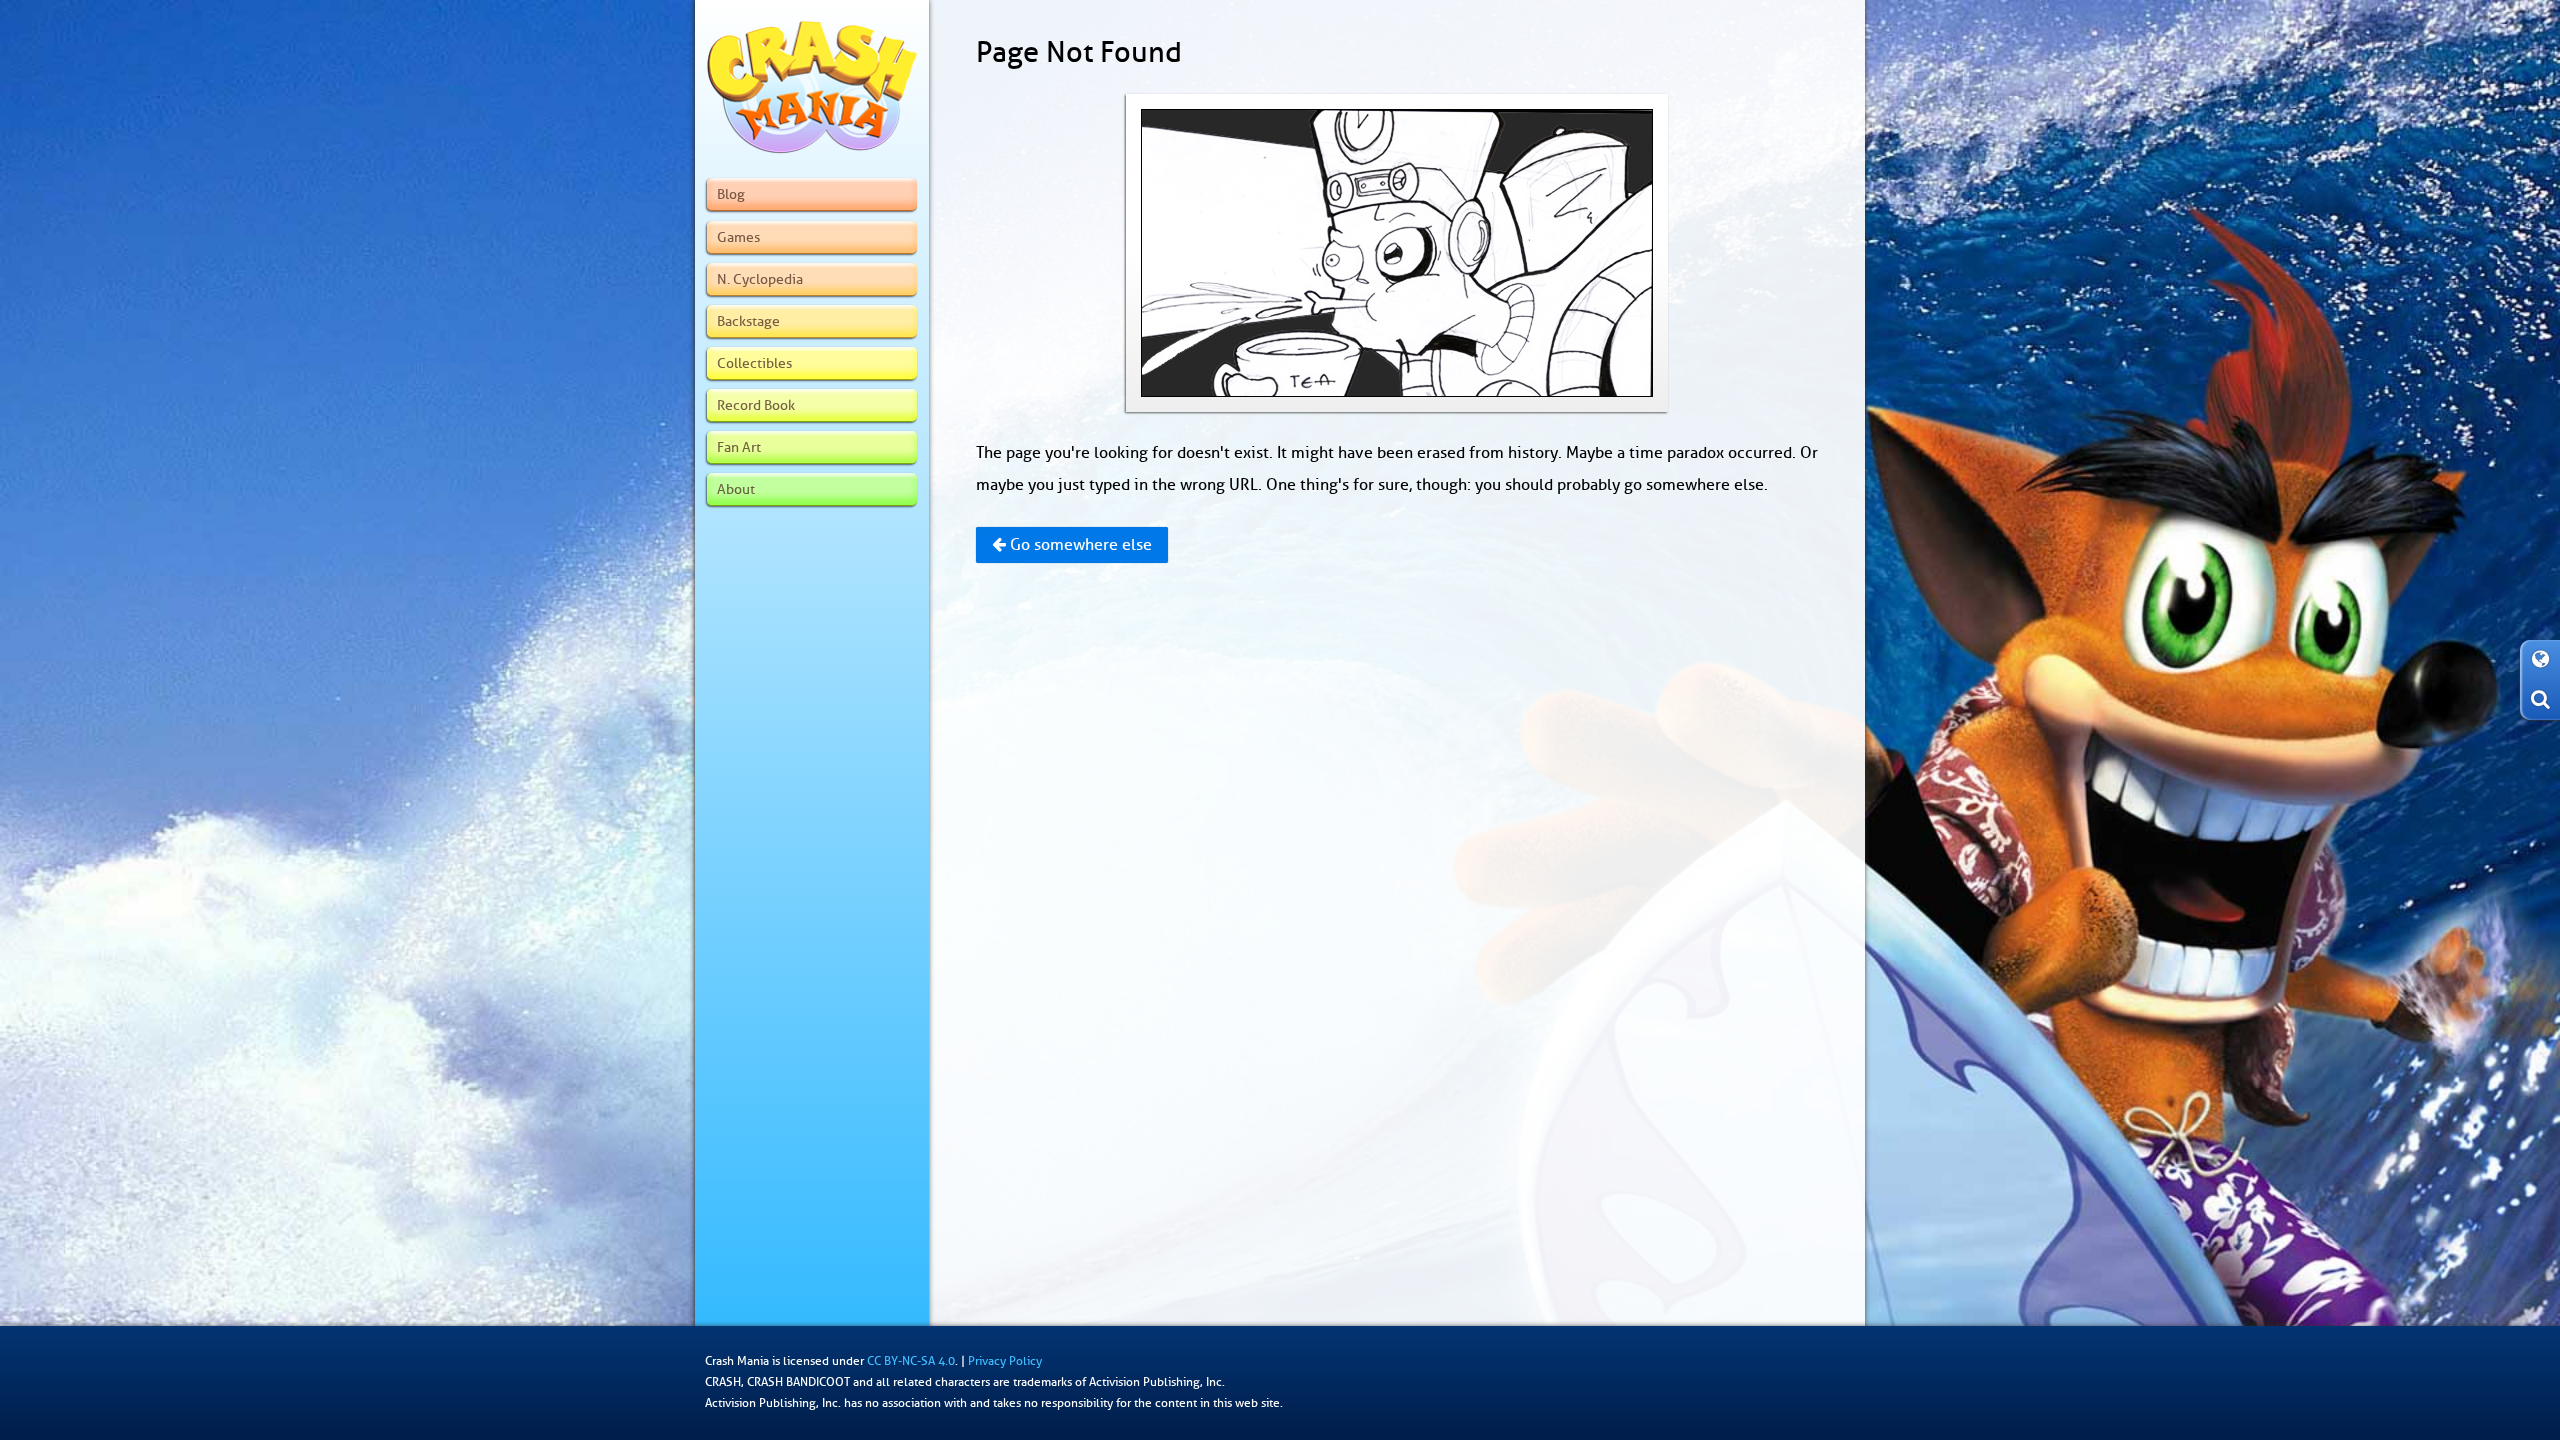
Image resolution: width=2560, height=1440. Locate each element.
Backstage (748, 321)
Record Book (756, 405)
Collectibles (754, 363)
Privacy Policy (1005, 1361)
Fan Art (739, 447)
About (736, 489)
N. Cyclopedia (760, 279)
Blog (731, 194)
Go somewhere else (1079, 545)
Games (738, 237)
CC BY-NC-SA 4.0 (911, 1361)
